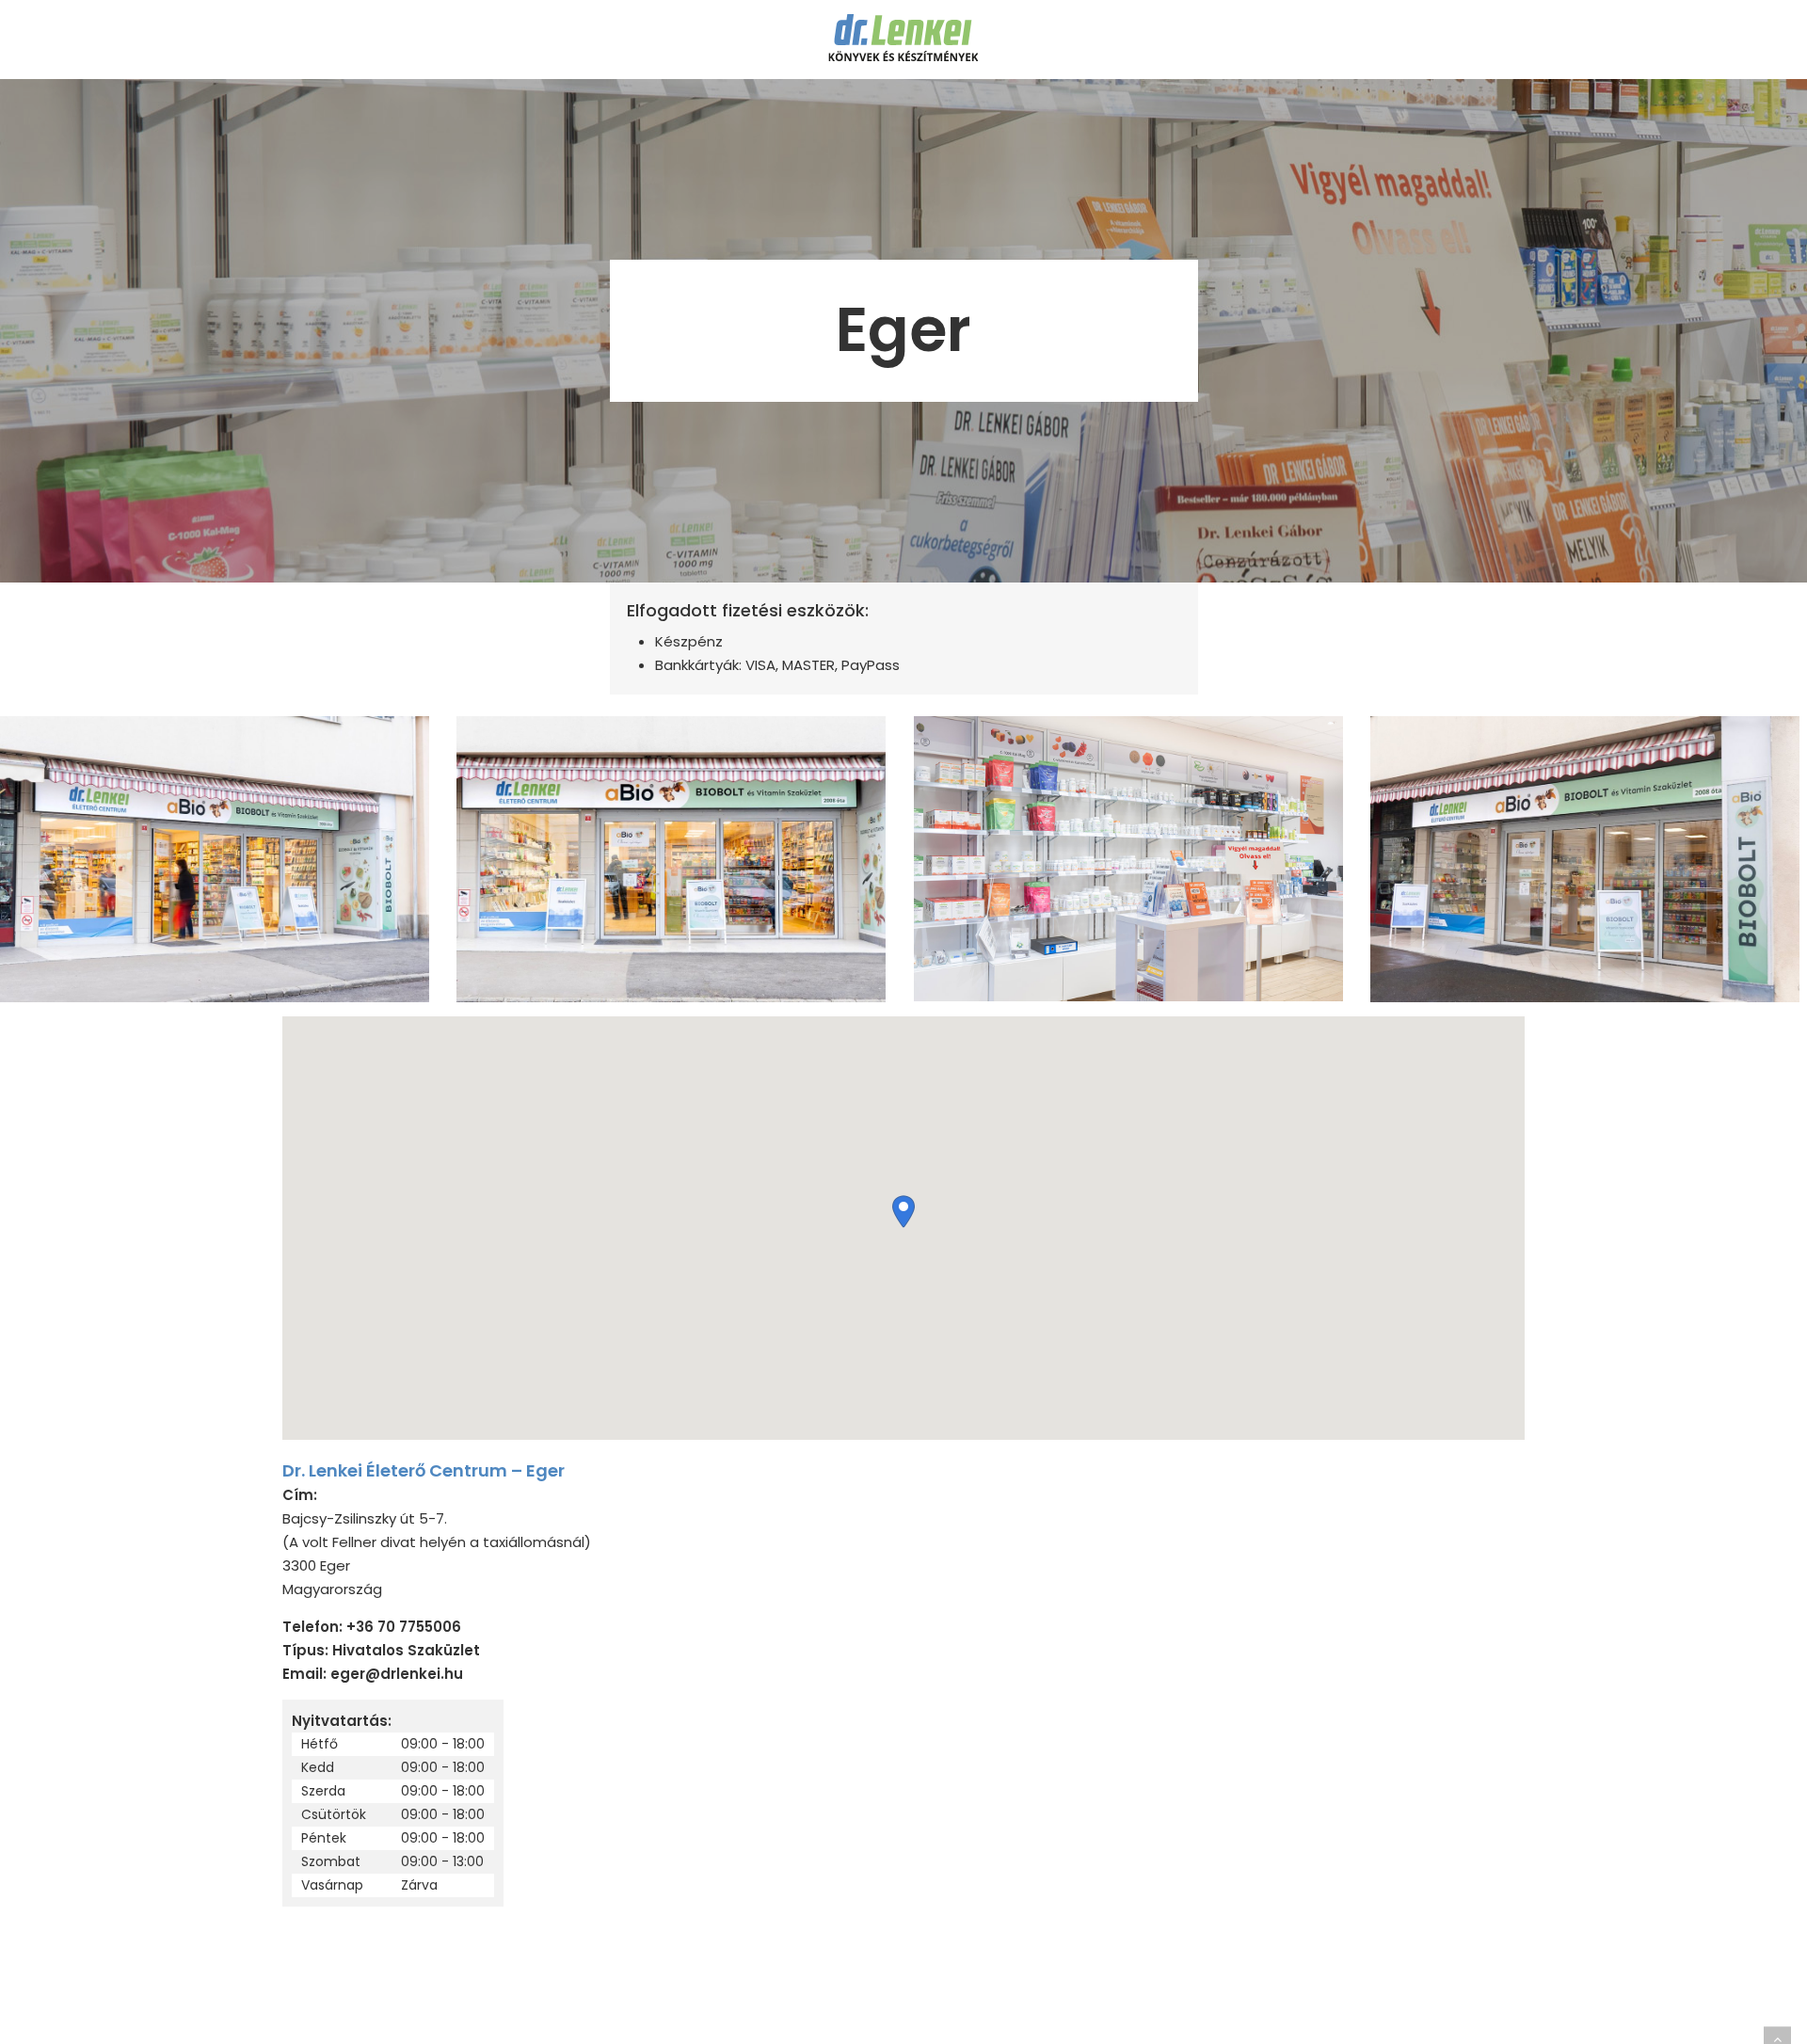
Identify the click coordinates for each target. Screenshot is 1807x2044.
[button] (903, 1212)
